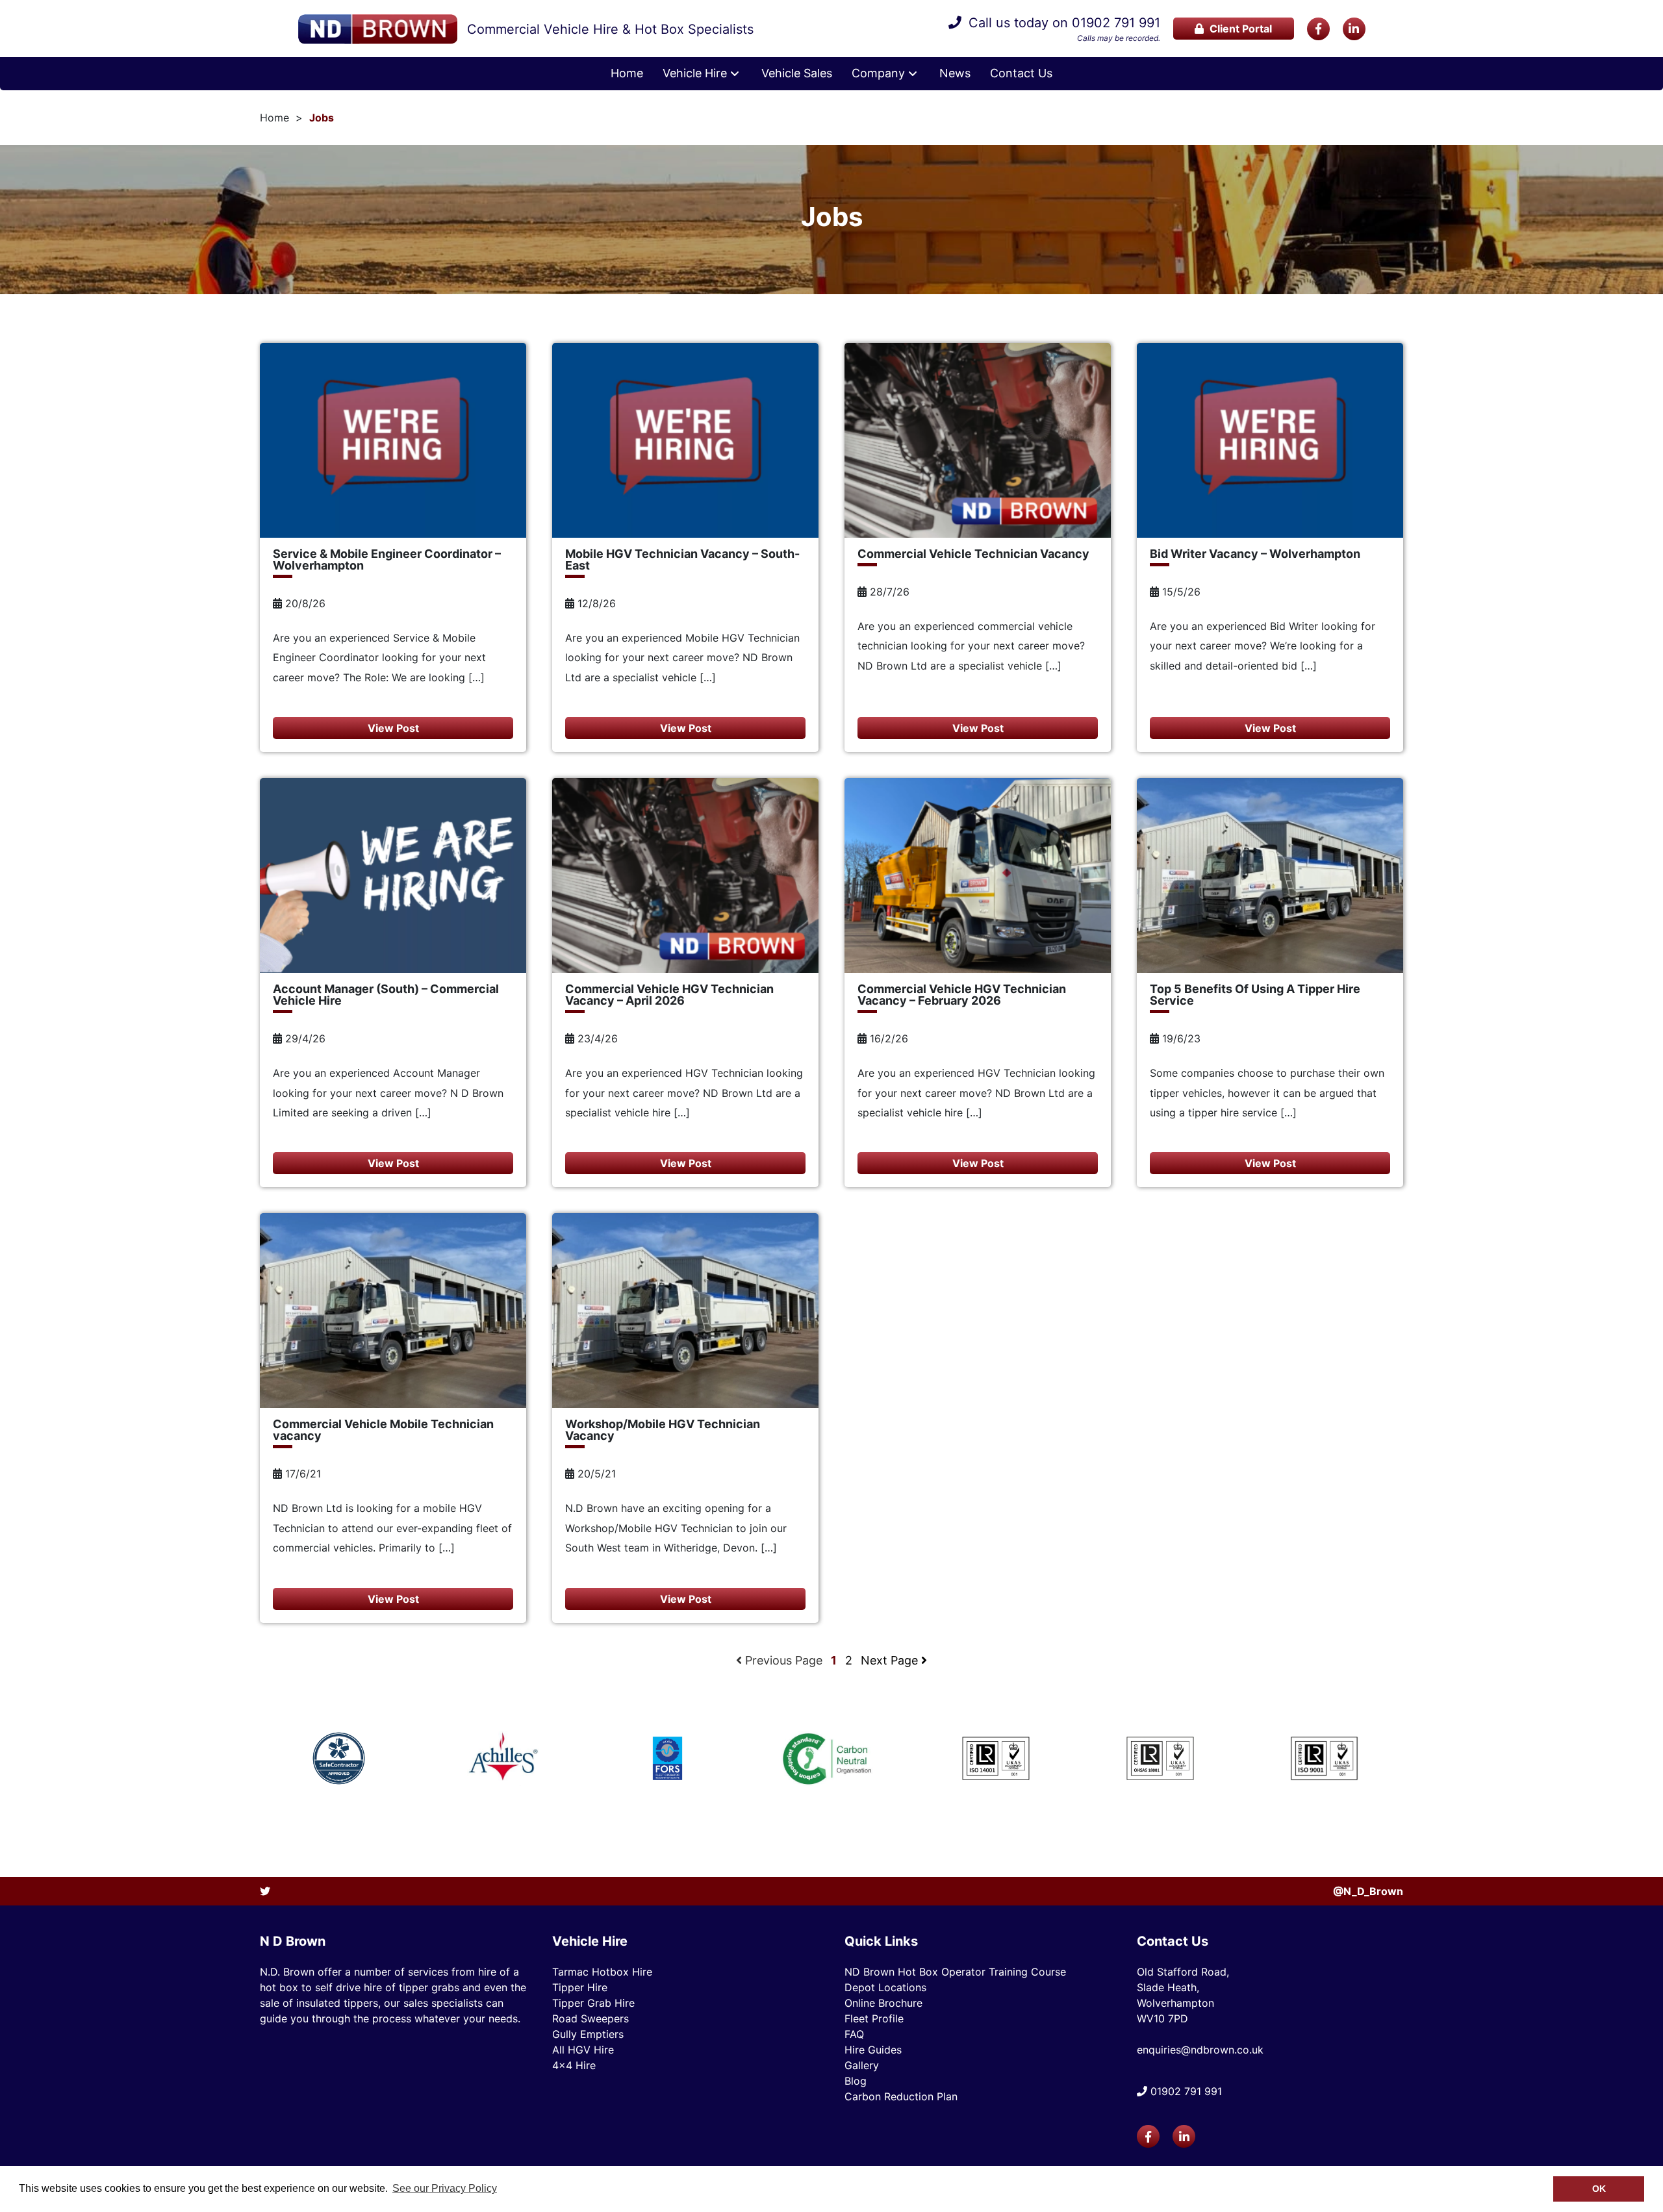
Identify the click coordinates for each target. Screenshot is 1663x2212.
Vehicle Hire (695, 73)
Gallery (862, 2065)
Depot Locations (885, 1987)
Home (627, 73)
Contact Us (1021, 73)
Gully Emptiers (588, 2034)
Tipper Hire (580, 1987)
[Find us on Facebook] (1318, 29)
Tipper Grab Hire (593, 2003)
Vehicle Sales (797, 73)
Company (878, 73)
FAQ (854, 2034)
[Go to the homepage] (378, 29)
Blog (856, 2081)
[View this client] (339, 1758)
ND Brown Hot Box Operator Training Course (955, 1972)
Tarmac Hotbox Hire (602, 1972)
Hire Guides (873, 2050)
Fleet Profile (874, 2018)
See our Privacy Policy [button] (445, 2188)
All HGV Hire (583, 2050)
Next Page (891, 1660)
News (955, 73)
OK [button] (1599, 2189)
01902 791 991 (1116, 23)
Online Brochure (883, 2003)
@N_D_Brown (1368, 1891)
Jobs (322, 118)
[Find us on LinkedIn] (1354, 29)
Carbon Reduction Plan (901, 2096)
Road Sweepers (590, 2018)
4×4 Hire (574, 2065)
